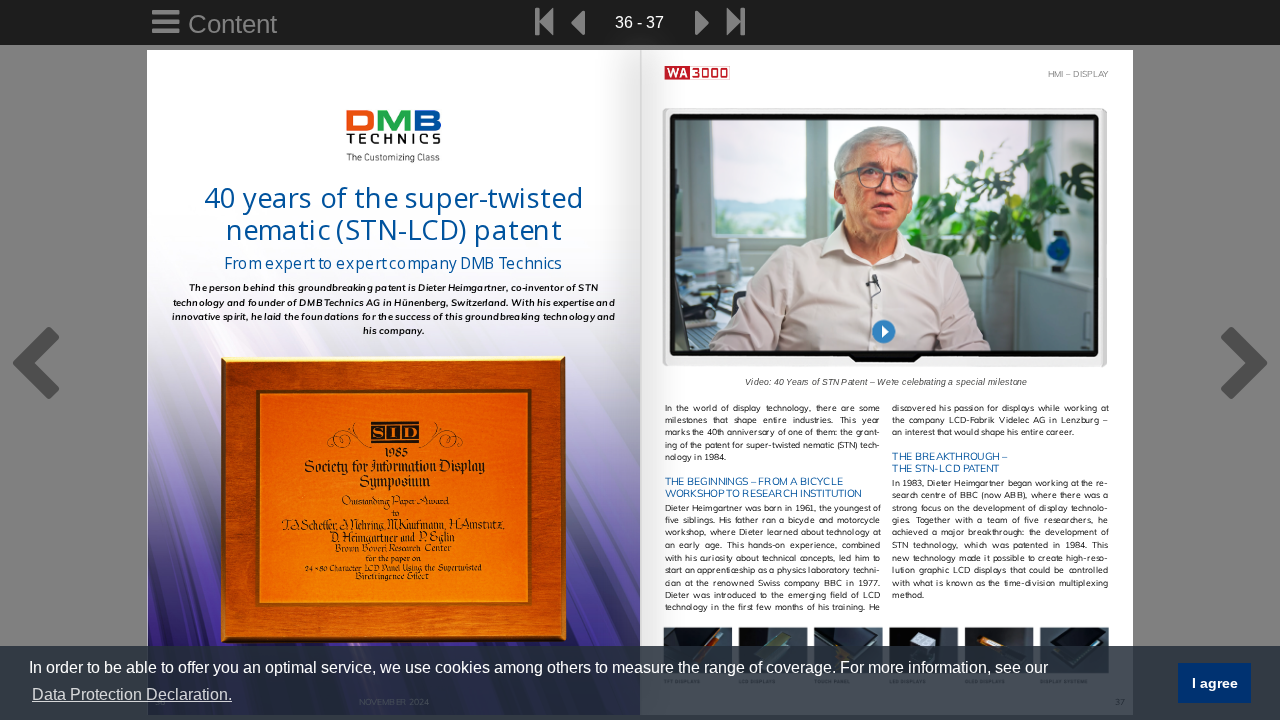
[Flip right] (703, 22)
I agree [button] (1215, 683)
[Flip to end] (735, 22)
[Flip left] (577, 22)
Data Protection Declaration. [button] (132, 694)
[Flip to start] (544, 22)
